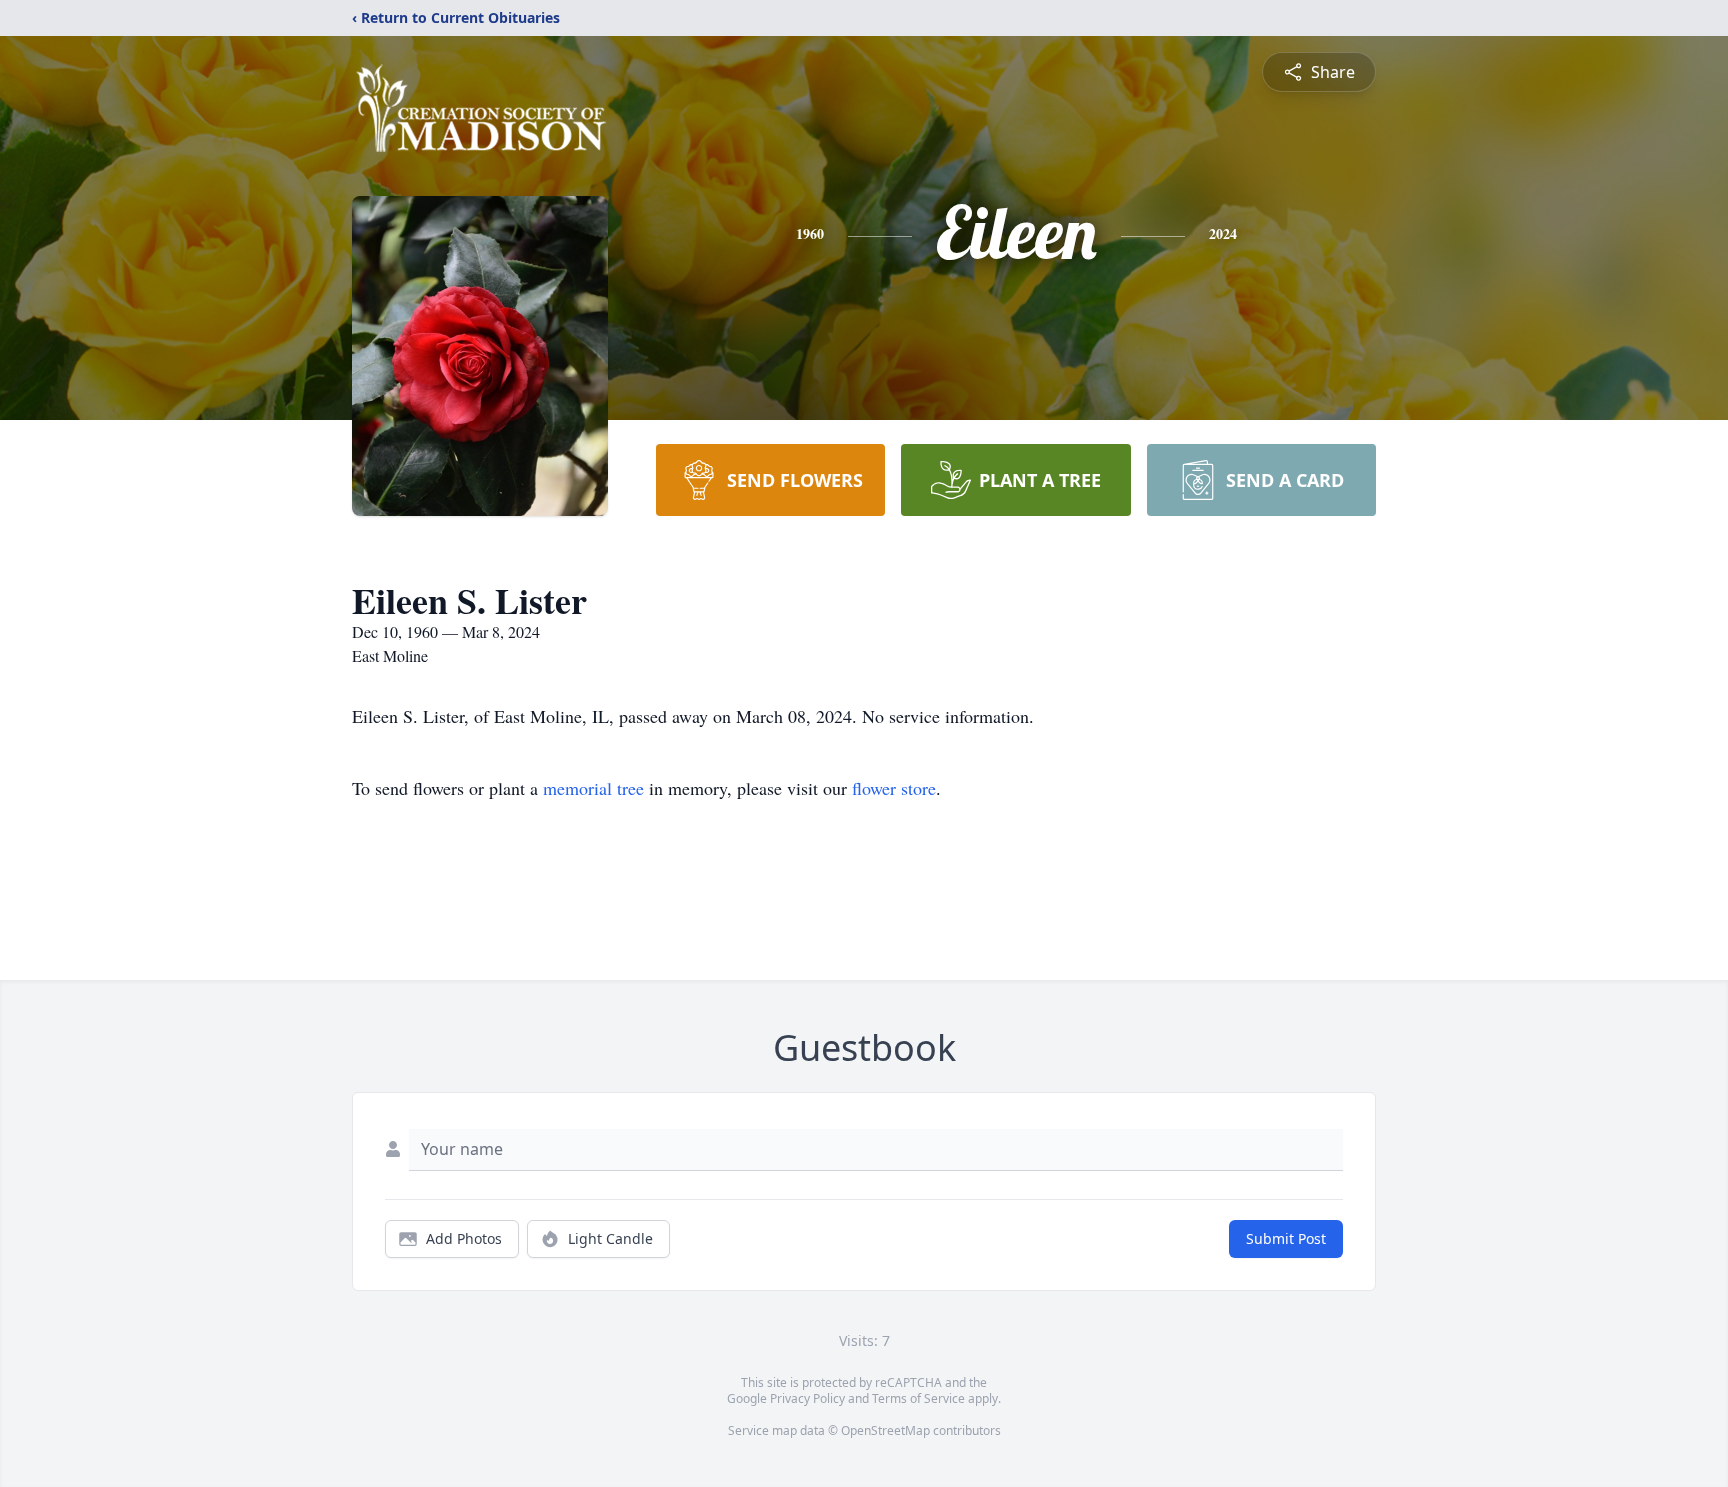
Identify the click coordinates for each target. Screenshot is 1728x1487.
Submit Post (1286, 1238)
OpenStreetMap (885, 1430)
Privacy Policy (807, 1398)
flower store (894, 788)
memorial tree (593, 788)
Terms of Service (918, 1398)
